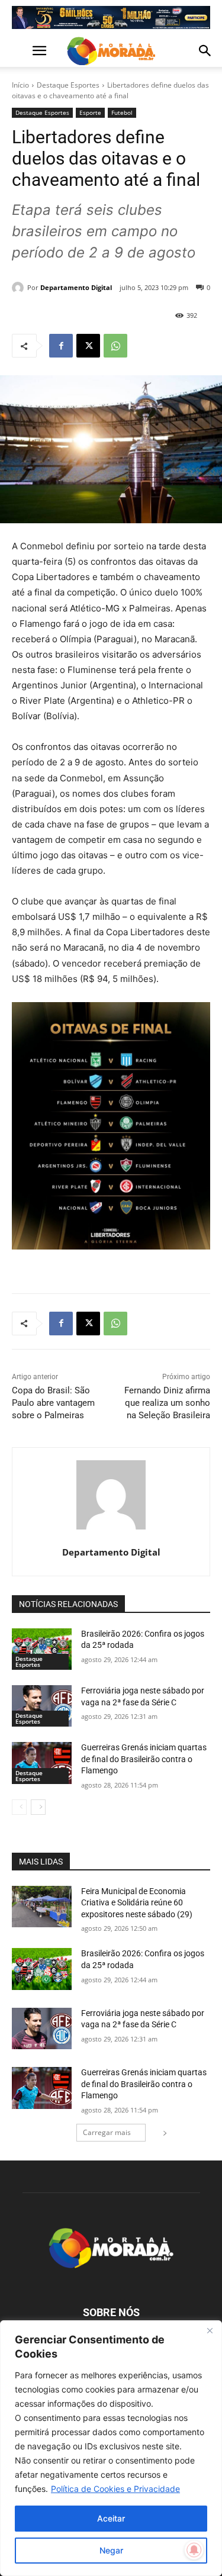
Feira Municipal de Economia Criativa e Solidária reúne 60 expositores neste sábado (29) (137, 1903)
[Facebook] (61, 346)
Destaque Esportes (68, 85)
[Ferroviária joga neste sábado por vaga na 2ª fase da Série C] (42, 1706)
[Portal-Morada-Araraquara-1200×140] (111, 17)
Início (20, 85)
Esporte (90, 112)
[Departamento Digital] (20, 288)
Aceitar (111, 2518)
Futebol (122, 112)
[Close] (210, 2330)
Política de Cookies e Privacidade (115, 2489)
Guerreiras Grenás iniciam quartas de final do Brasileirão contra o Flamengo (144, 1759)
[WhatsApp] (115, 346)
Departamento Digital (76, 287)
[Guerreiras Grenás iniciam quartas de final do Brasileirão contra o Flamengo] (42, 1763)
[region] (111, 2448)
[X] (88, 346)
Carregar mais (107, 2132)
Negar (111, 2550)
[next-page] (38, 1807)
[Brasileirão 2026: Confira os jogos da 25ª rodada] (42, 1649)
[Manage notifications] (194, 2550)
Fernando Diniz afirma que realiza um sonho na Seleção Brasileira (167, 1403)
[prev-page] (19, 1807)
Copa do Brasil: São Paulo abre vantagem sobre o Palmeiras (53, 1403)
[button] (20, 51)
